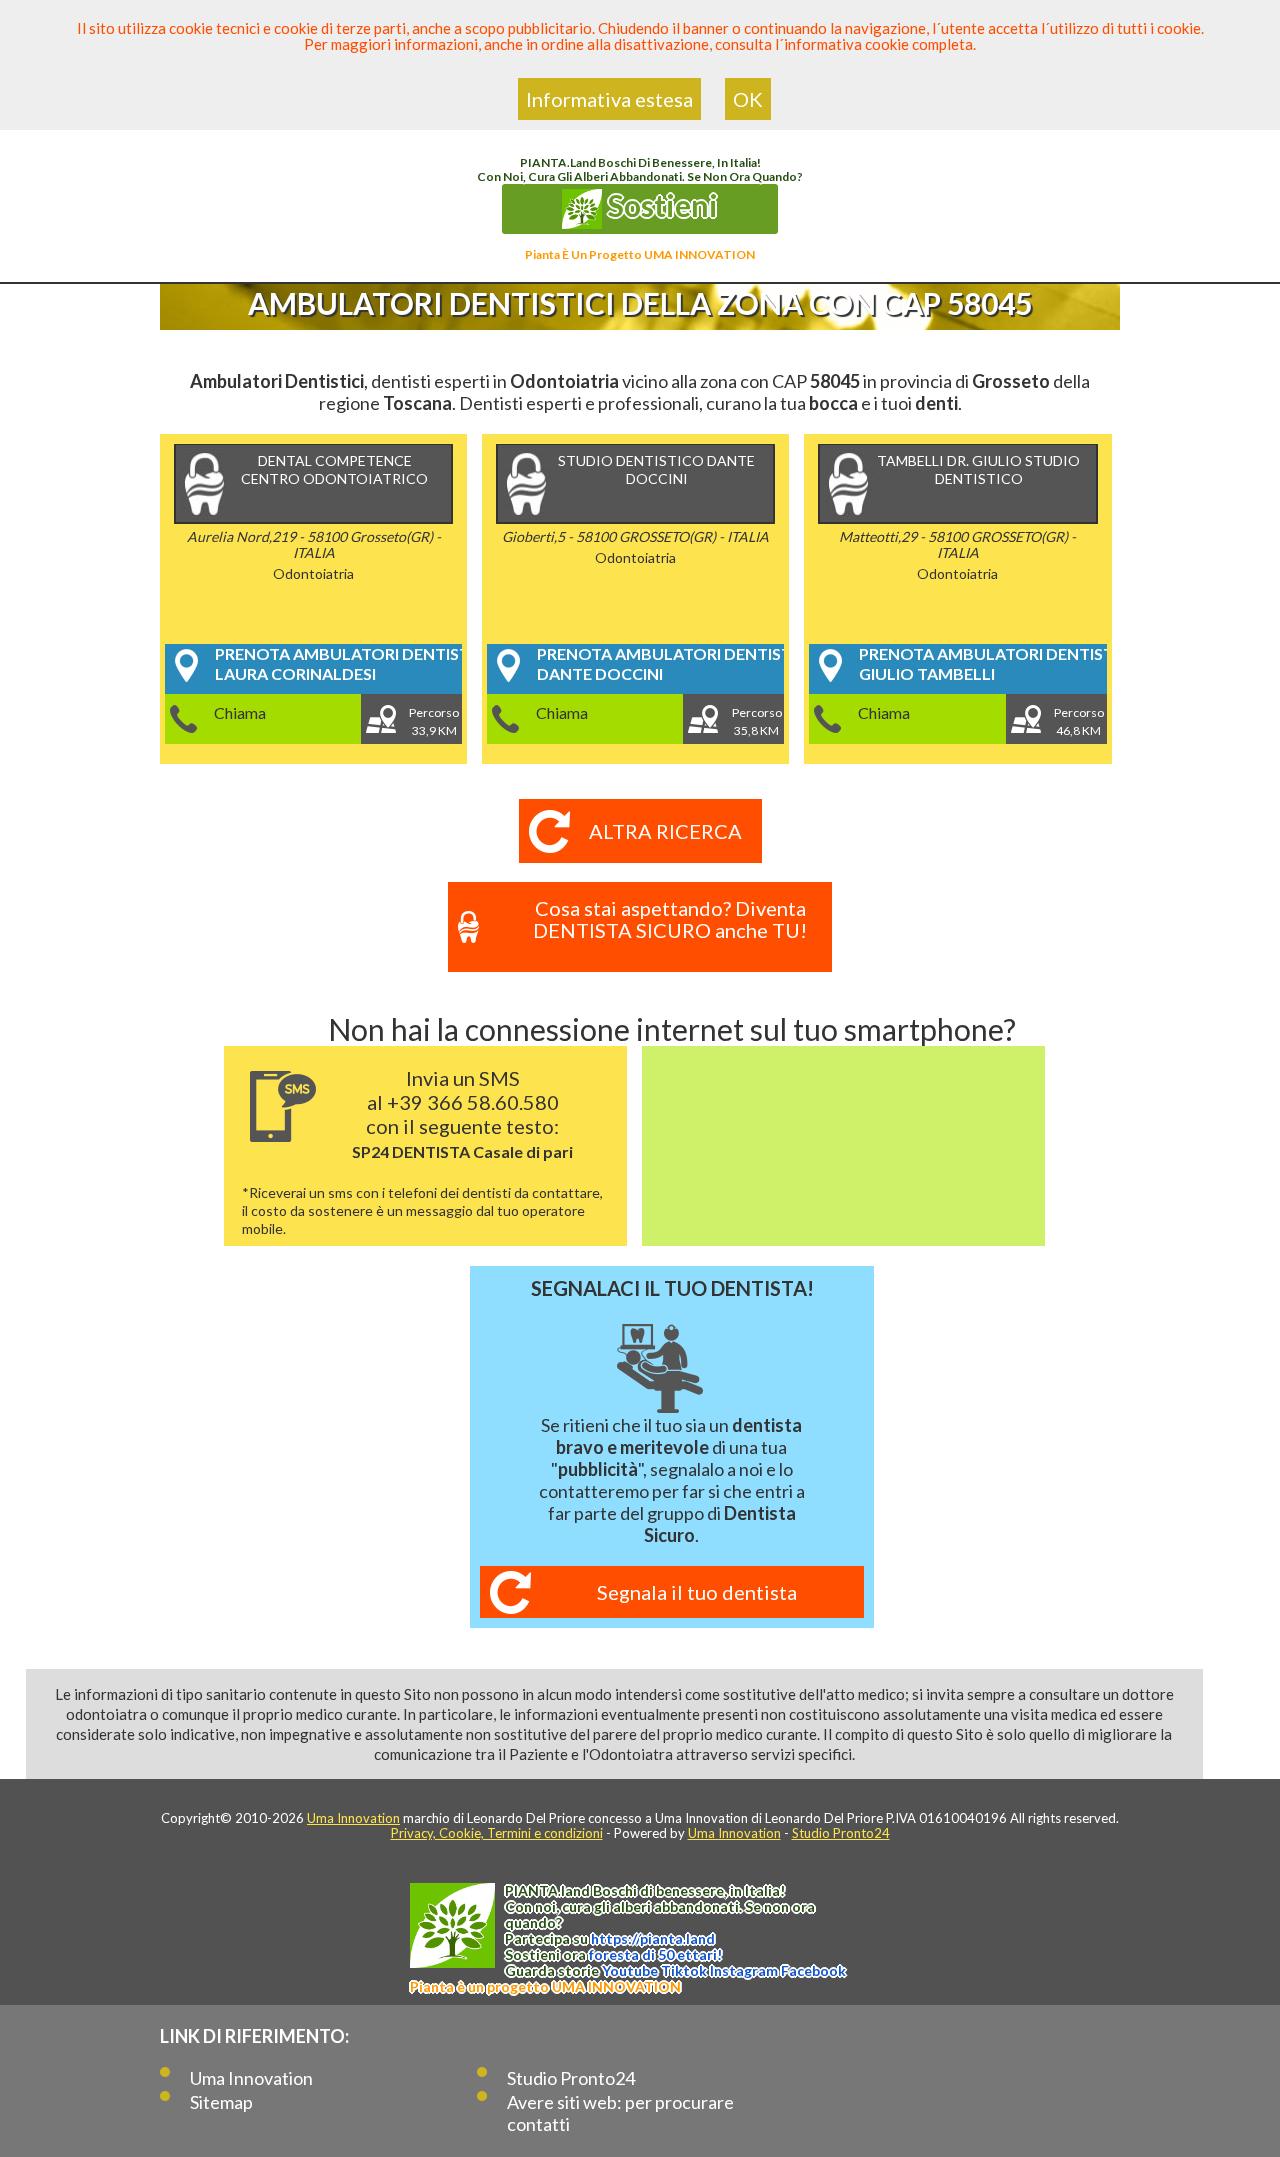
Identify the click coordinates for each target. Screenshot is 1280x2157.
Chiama (240, 712)
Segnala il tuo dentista (697, 1592)
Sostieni (660, 205)
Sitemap (221, 2102)
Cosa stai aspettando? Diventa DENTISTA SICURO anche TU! (670, 919)
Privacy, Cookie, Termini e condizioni (497, 1833)
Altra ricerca (665, 831)
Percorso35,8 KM (757, 721)
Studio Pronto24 (841, 1833)
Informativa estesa (609, 99)
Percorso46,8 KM (1079, 721)
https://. (653, 1938)
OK (748, 99)
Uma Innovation (353, 1818)
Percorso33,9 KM (434, 721)
